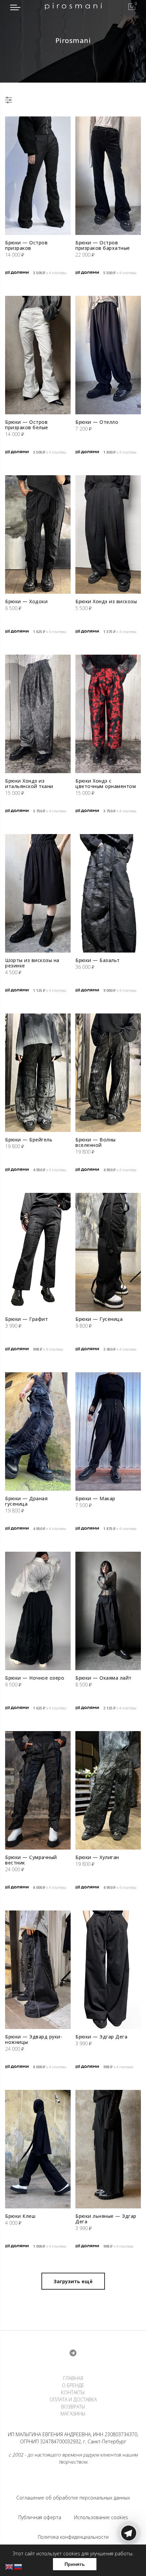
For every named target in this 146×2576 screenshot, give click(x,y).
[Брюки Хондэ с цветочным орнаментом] (108, 714)
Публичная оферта (40, 2517)
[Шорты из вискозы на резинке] (38, 893)
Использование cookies (101, 2517)
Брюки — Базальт (98, 960)
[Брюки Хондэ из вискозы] (108, 534)
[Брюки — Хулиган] (108, 1790)
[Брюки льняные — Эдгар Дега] (108, 2149)
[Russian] (18, 2566)
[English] (10, 2566)
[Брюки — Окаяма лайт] (108, 1611)
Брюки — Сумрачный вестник (31, 1860)
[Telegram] (129, 2560)
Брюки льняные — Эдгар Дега (106, 2219)
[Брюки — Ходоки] (38, 534)
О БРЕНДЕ (73, 2385)
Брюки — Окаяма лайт (104, 1678)
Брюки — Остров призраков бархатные (103, 245)
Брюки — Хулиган (97, 1857)
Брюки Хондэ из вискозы (106, 601)
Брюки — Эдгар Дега (101, 2037)
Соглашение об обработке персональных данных (73, 2498)
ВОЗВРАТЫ (73, 2407)
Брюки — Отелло (97, 422)
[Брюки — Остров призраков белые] (38, 355)
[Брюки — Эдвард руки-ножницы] (38, 1970)
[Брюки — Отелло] (108, 355)
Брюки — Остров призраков (26, 245)
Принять (75, 2564)
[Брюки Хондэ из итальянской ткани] (38, 714)
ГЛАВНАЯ (73, 2378)
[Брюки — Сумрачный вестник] (38, 1790)
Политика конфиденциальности (73, 2537)
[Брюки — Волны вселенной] (108, 1073)
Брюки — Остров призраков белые (27, 425)
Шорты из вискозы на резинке (32, 963)
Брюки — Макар (95, 1498)
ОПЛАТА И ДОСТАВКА (73, 2399)
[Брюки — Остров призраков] (38, 176)
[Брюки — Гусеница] (108, 1252)
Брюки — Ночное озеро (35, 1678)
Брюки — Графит (26, 1319)
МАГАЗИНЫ (73, 2414)
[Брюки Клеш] (38, 2149)
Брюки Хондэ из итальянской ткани (29, 783)
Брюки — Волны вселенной (96, 1142)
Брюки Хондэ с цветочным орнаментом (106, 783)
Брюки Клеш (20, 2216)
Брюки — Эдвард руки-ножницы (34, 2039)
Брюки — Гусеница (99, 1319)
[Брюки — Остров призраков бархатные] (108, 176)
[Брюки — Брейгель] (38, 1073)
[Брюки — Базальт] (108, 893)
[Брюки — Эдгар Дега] (108, 1970)
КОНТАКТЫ (73, 2392)
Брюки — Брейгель (29, 1140)
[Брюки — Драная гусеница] (38, 1432)
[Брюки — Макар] (108, 1432)
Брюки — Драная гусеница (26, 1501)
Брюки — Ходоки (26, 601)
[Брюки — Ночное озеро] (38, 1611)
